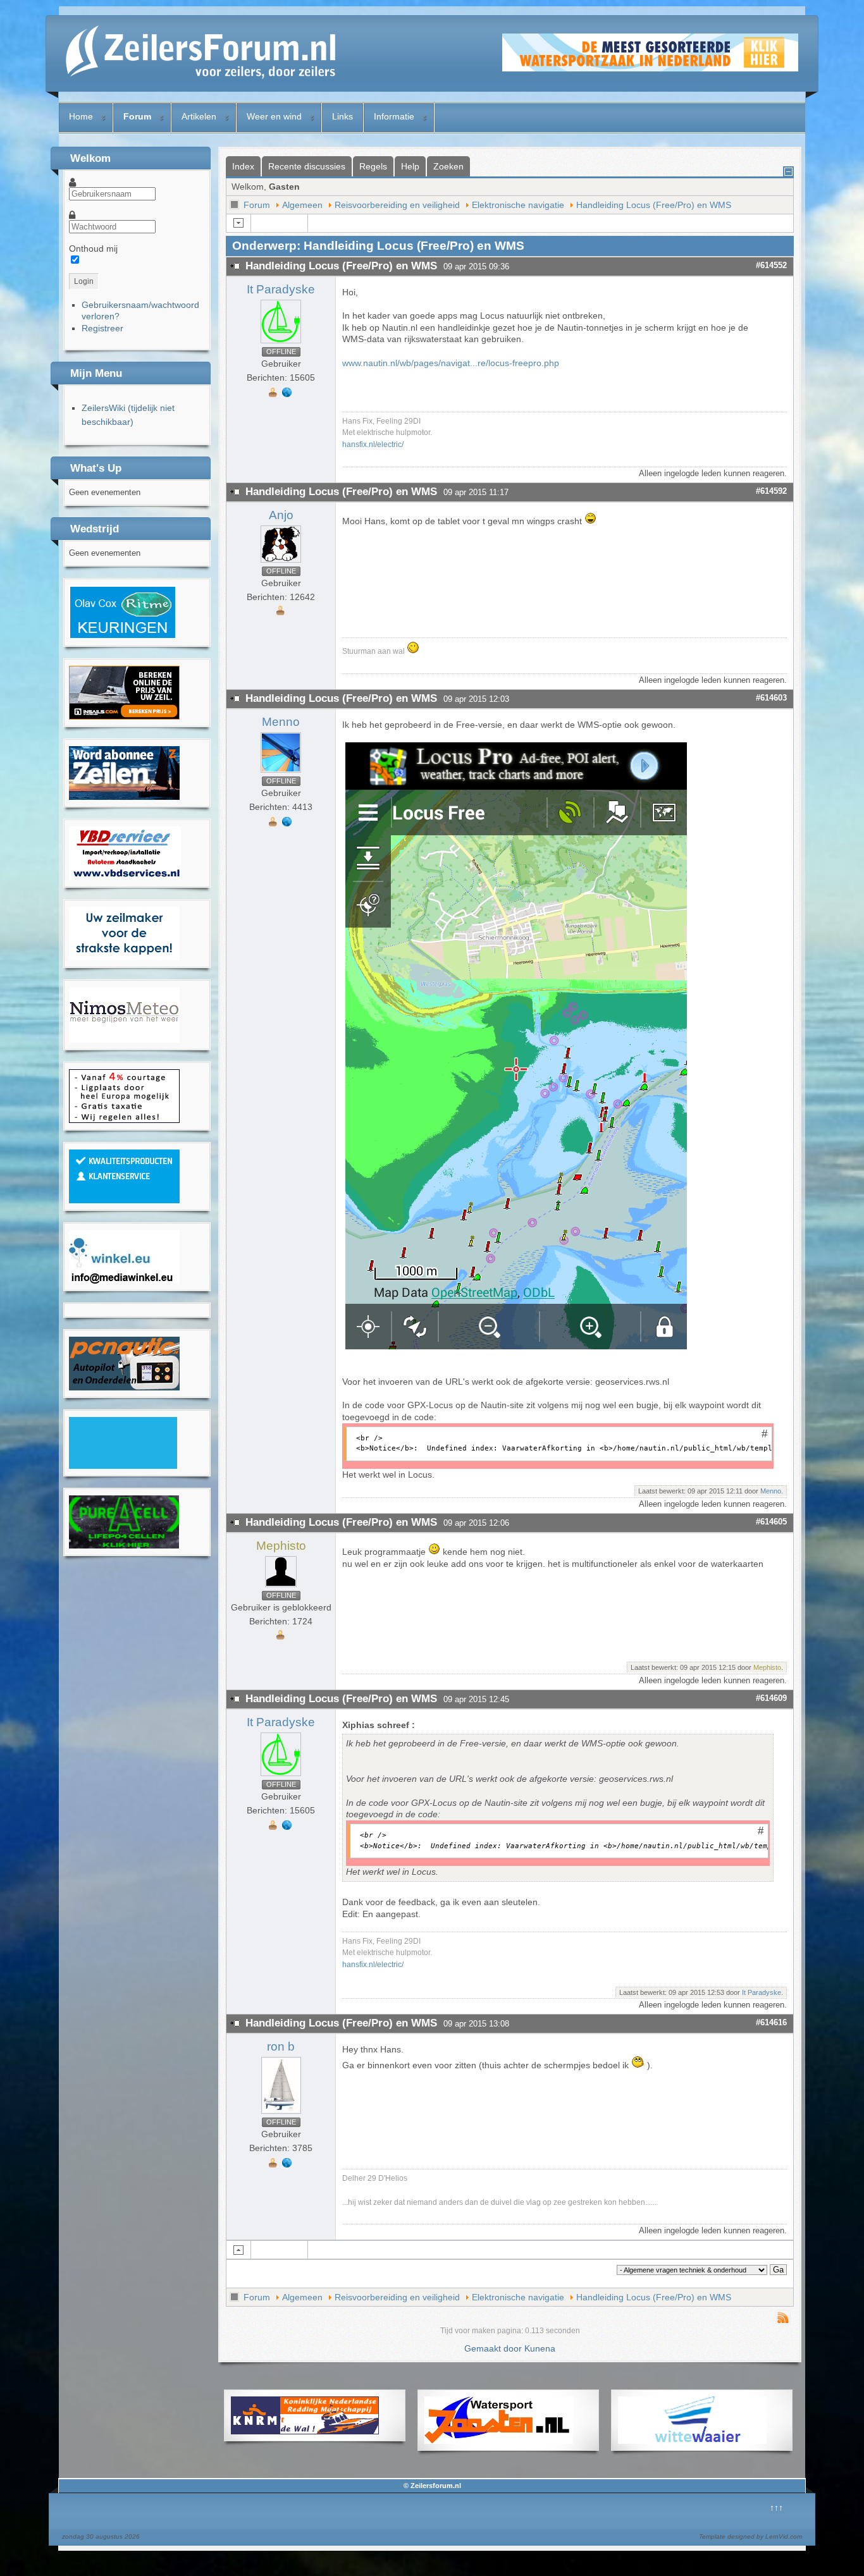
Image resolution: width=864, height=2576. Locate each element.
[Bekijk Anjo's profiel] (281, 563)
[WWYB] (124, 1120)
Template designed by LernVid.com (750, 2536)
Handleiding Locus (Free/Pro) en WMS (654, 205)
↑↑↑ (776, 2508)
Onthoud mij (93, 248)
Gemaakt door (494, 2348)
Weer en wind (274, 116)
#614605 (771, 1522)
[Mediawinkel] (124, 1280)
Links (343, 116)
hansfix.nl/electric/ (373, 444)
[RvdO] (123, 636)
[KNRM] (305, 2431)
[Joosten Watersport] (499, 2441)
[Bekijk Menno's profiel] (281, 773)
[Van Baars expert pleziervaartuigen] (123, 1466)
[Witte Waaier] (692, 2441)
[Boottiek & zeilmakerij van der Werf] (124, 716)
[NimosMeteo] (124, 1040)
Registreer (102, 328)
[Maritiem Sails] (124, 957)
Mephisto (281, 1546)
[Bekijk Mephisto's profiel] (281, 1587)
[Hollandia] (124, 797)
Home (81, 116)
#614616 (771, 2022)
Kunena (540, 2348)
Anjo (281, 515)
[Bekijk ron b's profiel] (281, 2114)
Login (84, 281)
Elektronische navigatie (518, 205)
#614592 (771, 491)
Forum (137, 116)
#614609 (771, 1698)
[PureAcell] (124, 1545)
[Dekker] (650, 68)
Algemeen (302, 205)
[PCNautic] (124, 1387)
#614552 (771, 265)
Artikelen (199, 116)
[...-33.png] (516, 1346)
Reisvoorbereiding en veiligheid (397, 205)
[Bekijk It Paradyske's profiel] (281, 343)
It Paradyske (281, 289)
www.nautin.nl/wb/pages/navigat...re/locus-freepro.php (451, 363)
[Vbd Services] (125, 877)
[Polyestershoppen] (124, 1200)
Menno (281, 722)
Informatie (394, 116)
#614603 (771, 698)
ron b (281, 2046)
